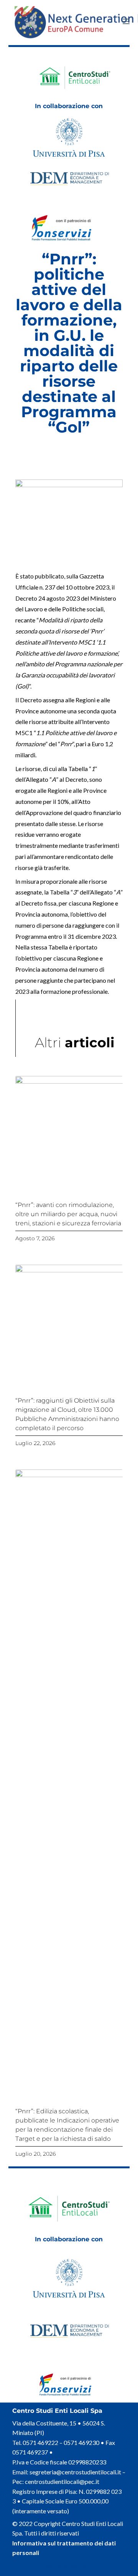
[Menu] (126, 21)
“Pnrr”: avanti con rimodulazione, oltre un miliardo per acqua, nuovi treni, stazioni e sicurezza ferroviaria (68, 1214)
